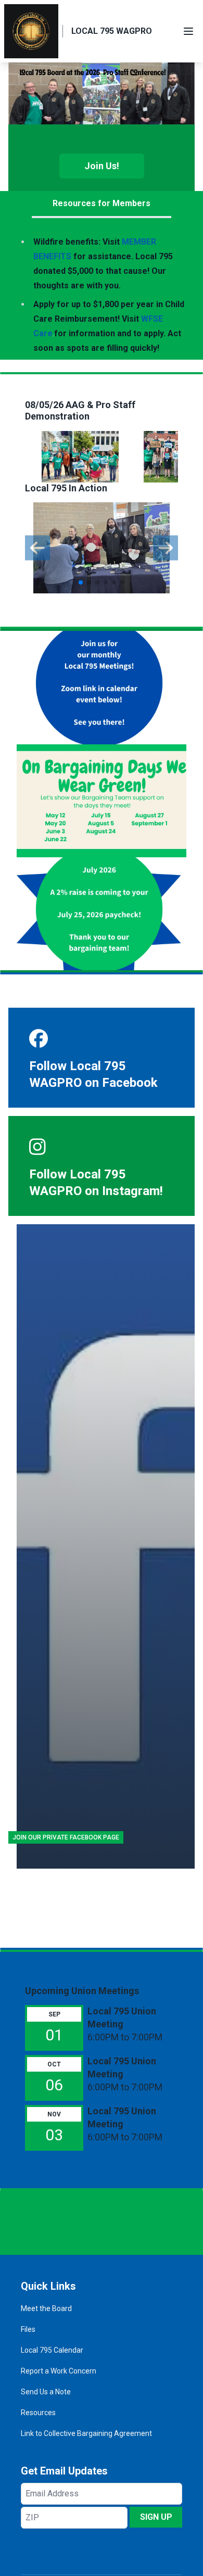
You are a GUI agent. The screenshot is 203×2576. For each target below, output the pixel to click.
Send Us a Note (46, 2392)
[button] (81, 582)
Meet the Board (46, 2308)
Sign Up (156, 2517)
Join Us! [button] (102, 166)
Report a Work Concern (59, 2371)
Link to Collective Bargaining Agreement (86, 2433)
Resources (38, 2413)
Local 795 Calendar (52, 2350)
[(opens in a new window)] (106, 1546)
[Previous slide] (37, 548)
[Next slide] (166, 548)
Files (28, 2329)
